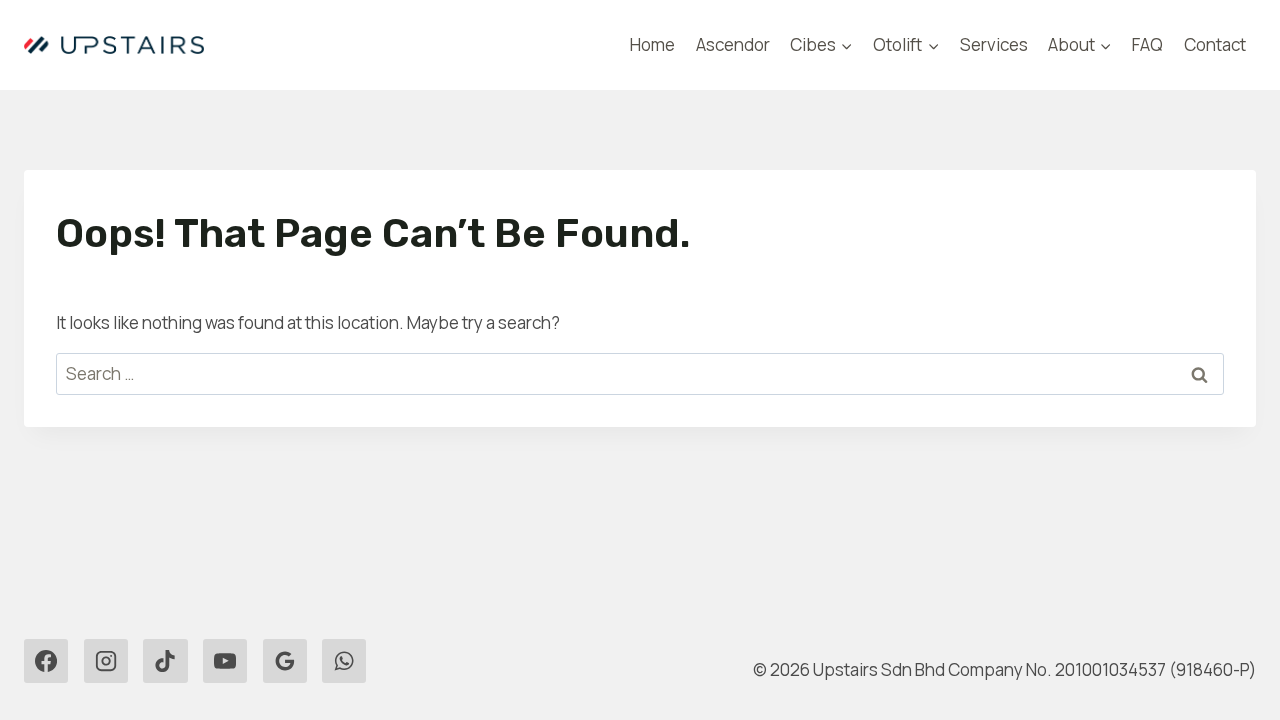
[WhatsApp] (344, 661)
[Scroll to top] (50, 649)
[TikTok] (165, 661)
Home (652, 44)
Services (994, 44)
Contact (1215, 44)
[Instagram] (106, 661)
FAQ (1147, 44)
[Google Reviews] (285, 661)
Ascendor (733, 44)
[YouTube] (225, 661)
